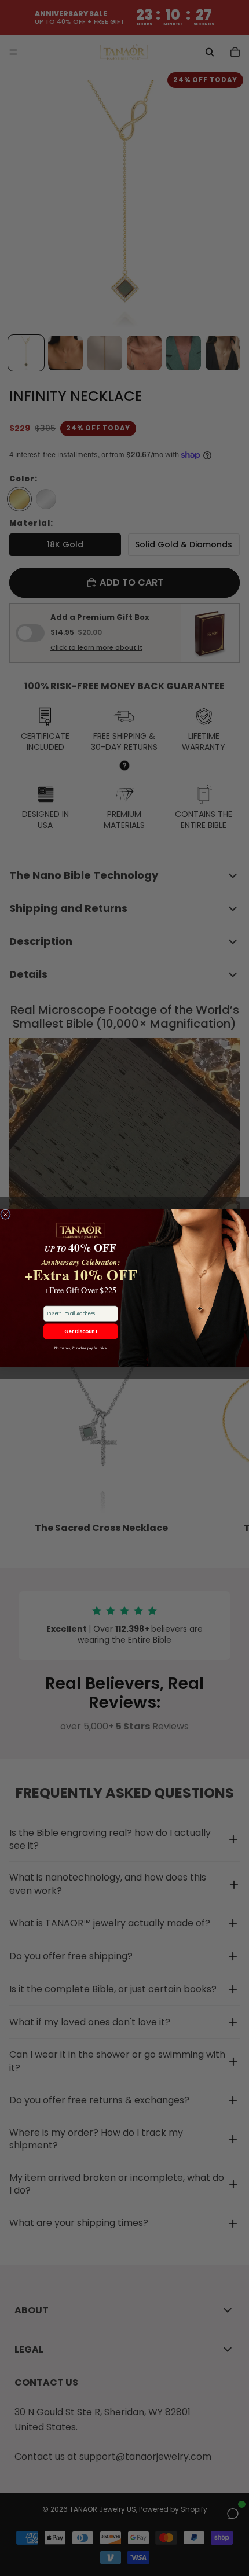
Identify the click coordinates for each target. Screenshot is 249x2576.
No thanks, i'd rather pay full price (81, 1348)
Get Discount (81, 1331)
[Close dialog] (6, 1214)
